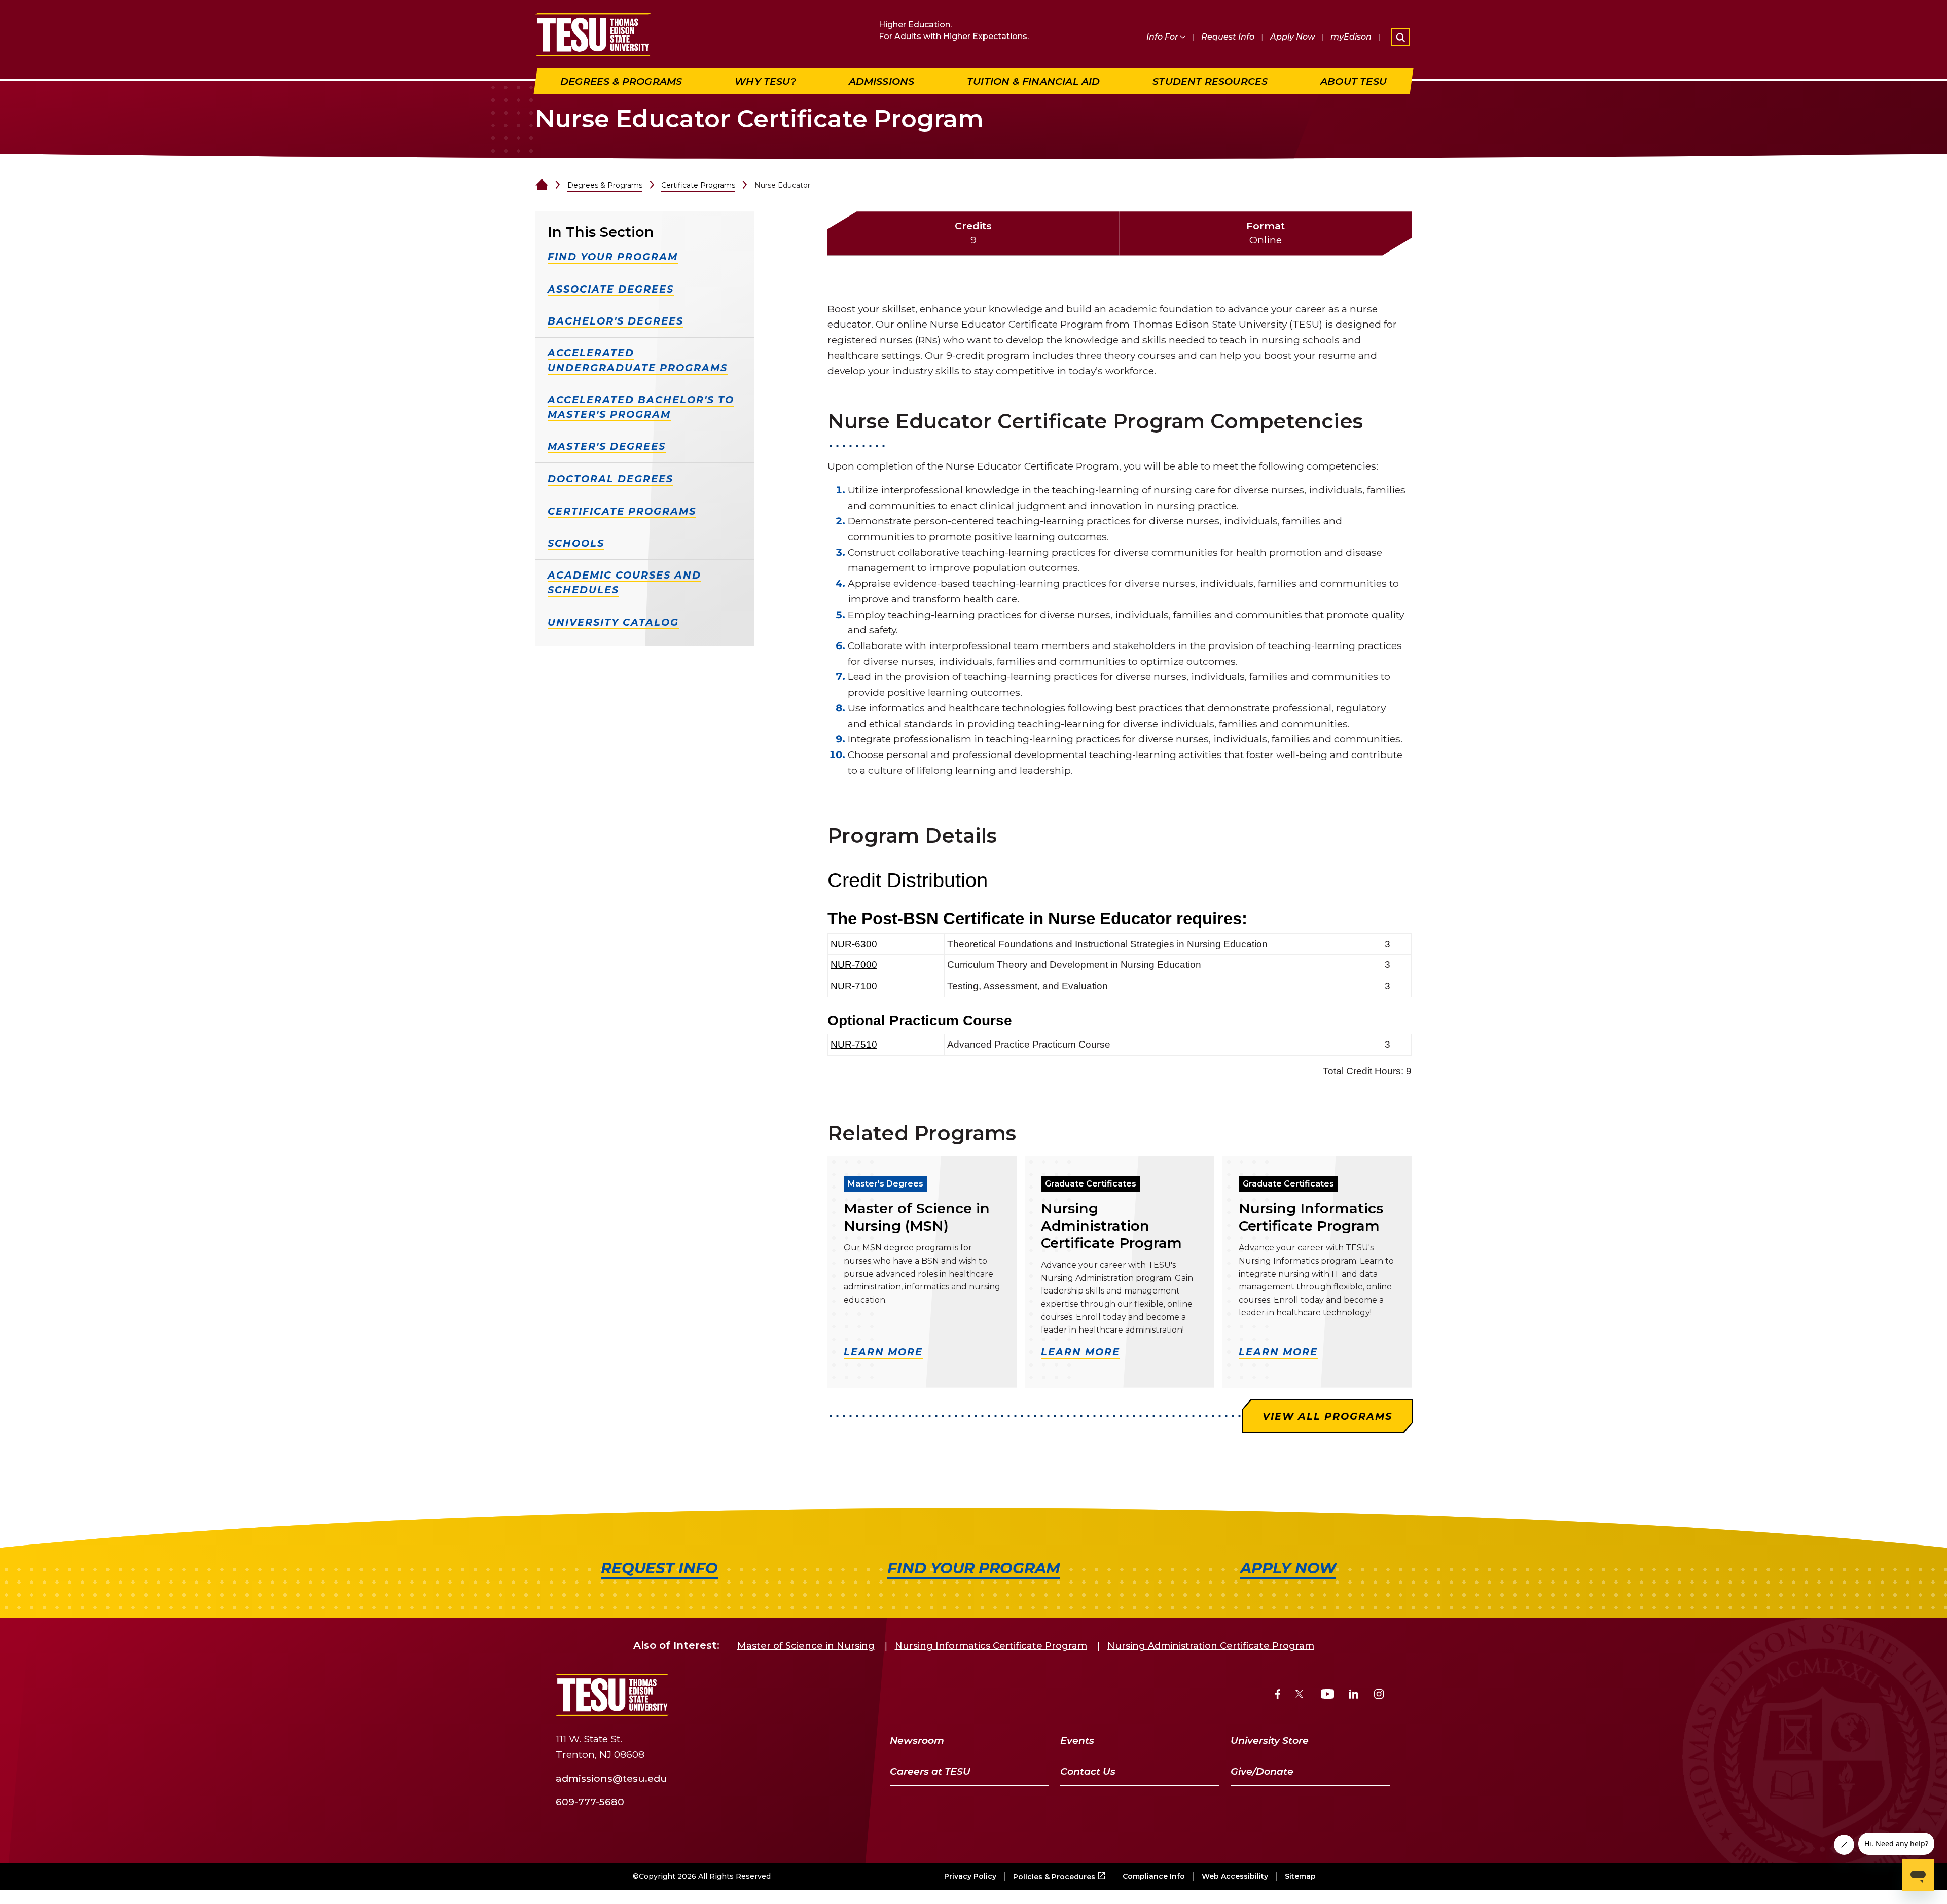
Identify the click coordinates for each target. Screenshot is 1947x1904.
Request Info (1228, 37)
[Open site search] (1400, 37)
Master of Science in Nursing (806, 1646)
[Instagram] (1379, 1695)
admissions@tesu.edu (611, 1778)
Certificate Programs (698, 185)
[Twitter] (1300, 1695)
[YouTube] (1328, 1695)
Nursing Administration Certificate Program (1211, 1646)
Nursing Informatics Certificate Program (991, 1646)
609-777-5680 (590, 1802)
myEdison (1351, 37)
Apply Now (1292, 37)
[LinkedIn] (1354, 1695)
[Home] (542, 185)
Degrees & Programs (605, 185)
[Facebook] (1278, 1695)
